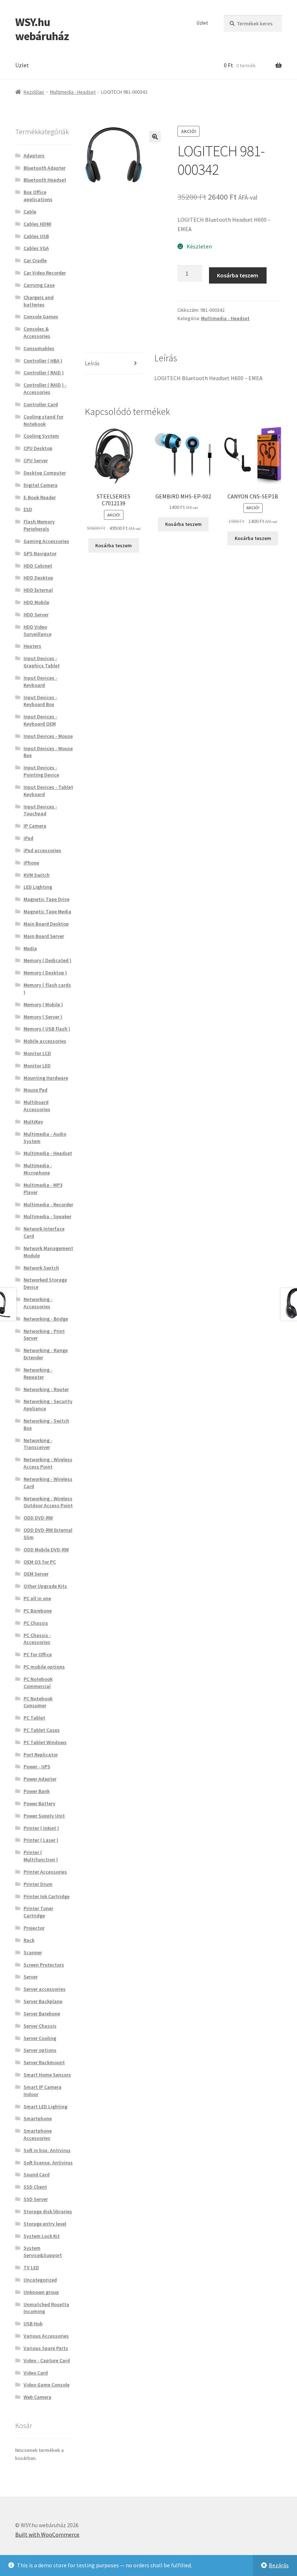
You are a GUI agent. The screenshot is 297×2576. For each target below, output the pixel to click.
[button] (155, 137)
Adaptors (34, 156)
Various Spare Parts (46, 2348)
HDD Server (36, 615)
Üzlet (202, 23)
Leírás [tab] (92, 363)
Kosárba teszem (238, 275)
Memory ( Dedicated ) (47, 960)
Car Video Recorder (45, 273)
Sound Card (37, 2175)
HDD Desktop (38, 578)
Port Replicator (41, 1755)
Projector (34, 1928)
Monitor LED (37, 1066)
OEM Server (36, 1574)
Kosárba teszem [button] (114, 545)
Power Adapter (40, 1779)
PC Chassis (36, 1623)
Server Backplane (43, 2001)
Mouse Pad (35, 1090)
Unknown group (41, 2292)
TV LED (31, 2267)
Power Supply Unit (44, 1816)
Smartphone (38, 2118)
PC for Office (38, 1654)
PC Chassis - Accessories (37, 1639)
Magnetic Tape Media (47, 911)
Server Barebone (42, 2014)
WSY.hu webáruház (42, 29)
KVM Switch (37, 875)
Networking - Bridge (46, 1319)
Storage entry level (45, 2224)
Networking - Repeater (38, 1373)
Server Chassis (40, 2026)
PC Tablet (34, 1718)
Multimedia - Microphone (38, 1169)
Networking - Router (46, 1389)
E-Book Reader (40, 497)
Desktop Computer (45, 473)
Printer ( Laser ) (41, 1840)
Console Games (41, 316)
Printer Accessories (45, 1872)
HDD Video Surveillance (37, 630)
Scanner (33, 1952)
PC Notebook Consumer (38, 1702)
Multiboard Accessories (37, 1106)
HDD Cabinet (38, 566)
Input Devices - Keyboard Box (40, 701)
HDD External (38, 590)
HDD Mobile (36, 602)
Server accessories (45, 1989)
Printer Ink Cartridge (47, 1896)
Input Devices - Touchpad (40, 810)
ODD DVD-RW (38, 1518)
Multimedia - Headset (73, 92)
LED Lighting (38, 887)
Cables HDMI (37, 224)
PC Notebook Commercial (38, 1683)
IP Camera (35, 826)
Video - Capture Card (47, 2360)
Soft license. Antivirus (48, 2163)
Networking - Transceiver (38, 1444)
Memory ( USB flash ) (47, 1029)
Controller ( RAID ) (44, 373)
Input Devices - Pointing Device (41, 771)
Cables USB (36, 236)
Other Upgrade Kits (45, 1586)
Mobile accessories (45, 1041)
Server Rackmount (44, 2062)
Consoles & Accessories (37, 332)
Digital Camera (41, 485)
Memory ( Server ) (43, 1017)
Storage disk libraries (48, 2211)
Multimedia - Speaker (47, 1216)
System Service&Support (43, 2252)
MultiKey (33, 1122)
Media (30, 948)
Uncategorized (40, 2280)
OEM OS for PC (40, 1562)
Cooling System (41, 436)
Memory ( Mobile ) (43, 1004)
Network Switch (41, 1268)
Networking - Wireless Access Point (48, 1463)
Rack (29, 1940)
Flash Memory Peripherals (39, 525)
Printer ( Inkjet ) (41, 1828)
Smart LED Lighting (45, 2107)
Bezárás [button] (279, 2565)
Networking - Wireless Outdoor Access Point (48, 1502)
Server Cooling (40, 2038)
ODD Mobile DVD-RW (46, 1550)
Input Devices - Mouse (48, 736)
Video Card (36, 2373)
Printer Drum (38, 1884)
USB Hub (33, 2324)
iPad (28, 838)
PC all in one (37, 1598)
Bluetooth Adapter (45, 168)
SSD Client (35, 2187)
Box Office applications (38, 196)
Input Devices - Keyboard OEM (40, 720)
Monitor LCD (37, 1053)
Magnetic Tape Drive (47, 899)
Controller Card (41, 404)
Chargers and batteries (39, 301)
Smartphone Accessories (38, 2134)
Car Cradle (35, 260)
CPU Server (36, 460)
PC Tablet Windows (45, 1742)
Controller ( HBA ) (43, 361)
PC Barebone (38, 1611)
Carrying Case (39, 285)
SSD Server (36, 2199)
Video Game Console (47, 2385)
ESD (28, 509)
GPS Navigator (40, 553)
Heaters (32, 646)
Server (31, 1977)
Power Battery (39, 1803)
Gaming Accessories (46, 541)
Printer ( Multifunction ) (41, 1856)
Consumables (39, 348)
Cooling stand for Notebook (43, 420)
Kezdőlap (34, 92)
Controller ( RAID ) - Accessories (45, 388)
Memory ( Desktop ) (45, 973)
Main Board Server (44, 936)
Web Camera (37, 2397)
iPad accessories (42, 850)
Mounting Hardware (46, 1078)
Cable (30, 212)
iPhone (31, 863)
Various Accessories (46, 2336)
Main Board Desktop (46, 924)
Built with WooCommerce (47, 2534)
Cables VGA (36, 248)
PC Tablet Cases (42, 1730)
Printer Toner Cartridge (38, 1912)
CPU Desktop (38, 448)
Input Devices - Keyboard (40, 681)
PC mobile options (44, 1667)
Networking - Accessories (38, 1303)
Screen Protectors (44, 1965)
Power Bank (37, 1791)
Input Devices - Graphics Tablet (42, 662)
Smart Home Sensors (47, 2075)
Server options (40, 2050)
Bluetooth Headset (45, 180)
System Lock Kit (42, 2236)
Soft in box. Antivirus (47, 2150)
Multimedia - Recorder (48, 1204)
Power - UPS (37, 1767)
